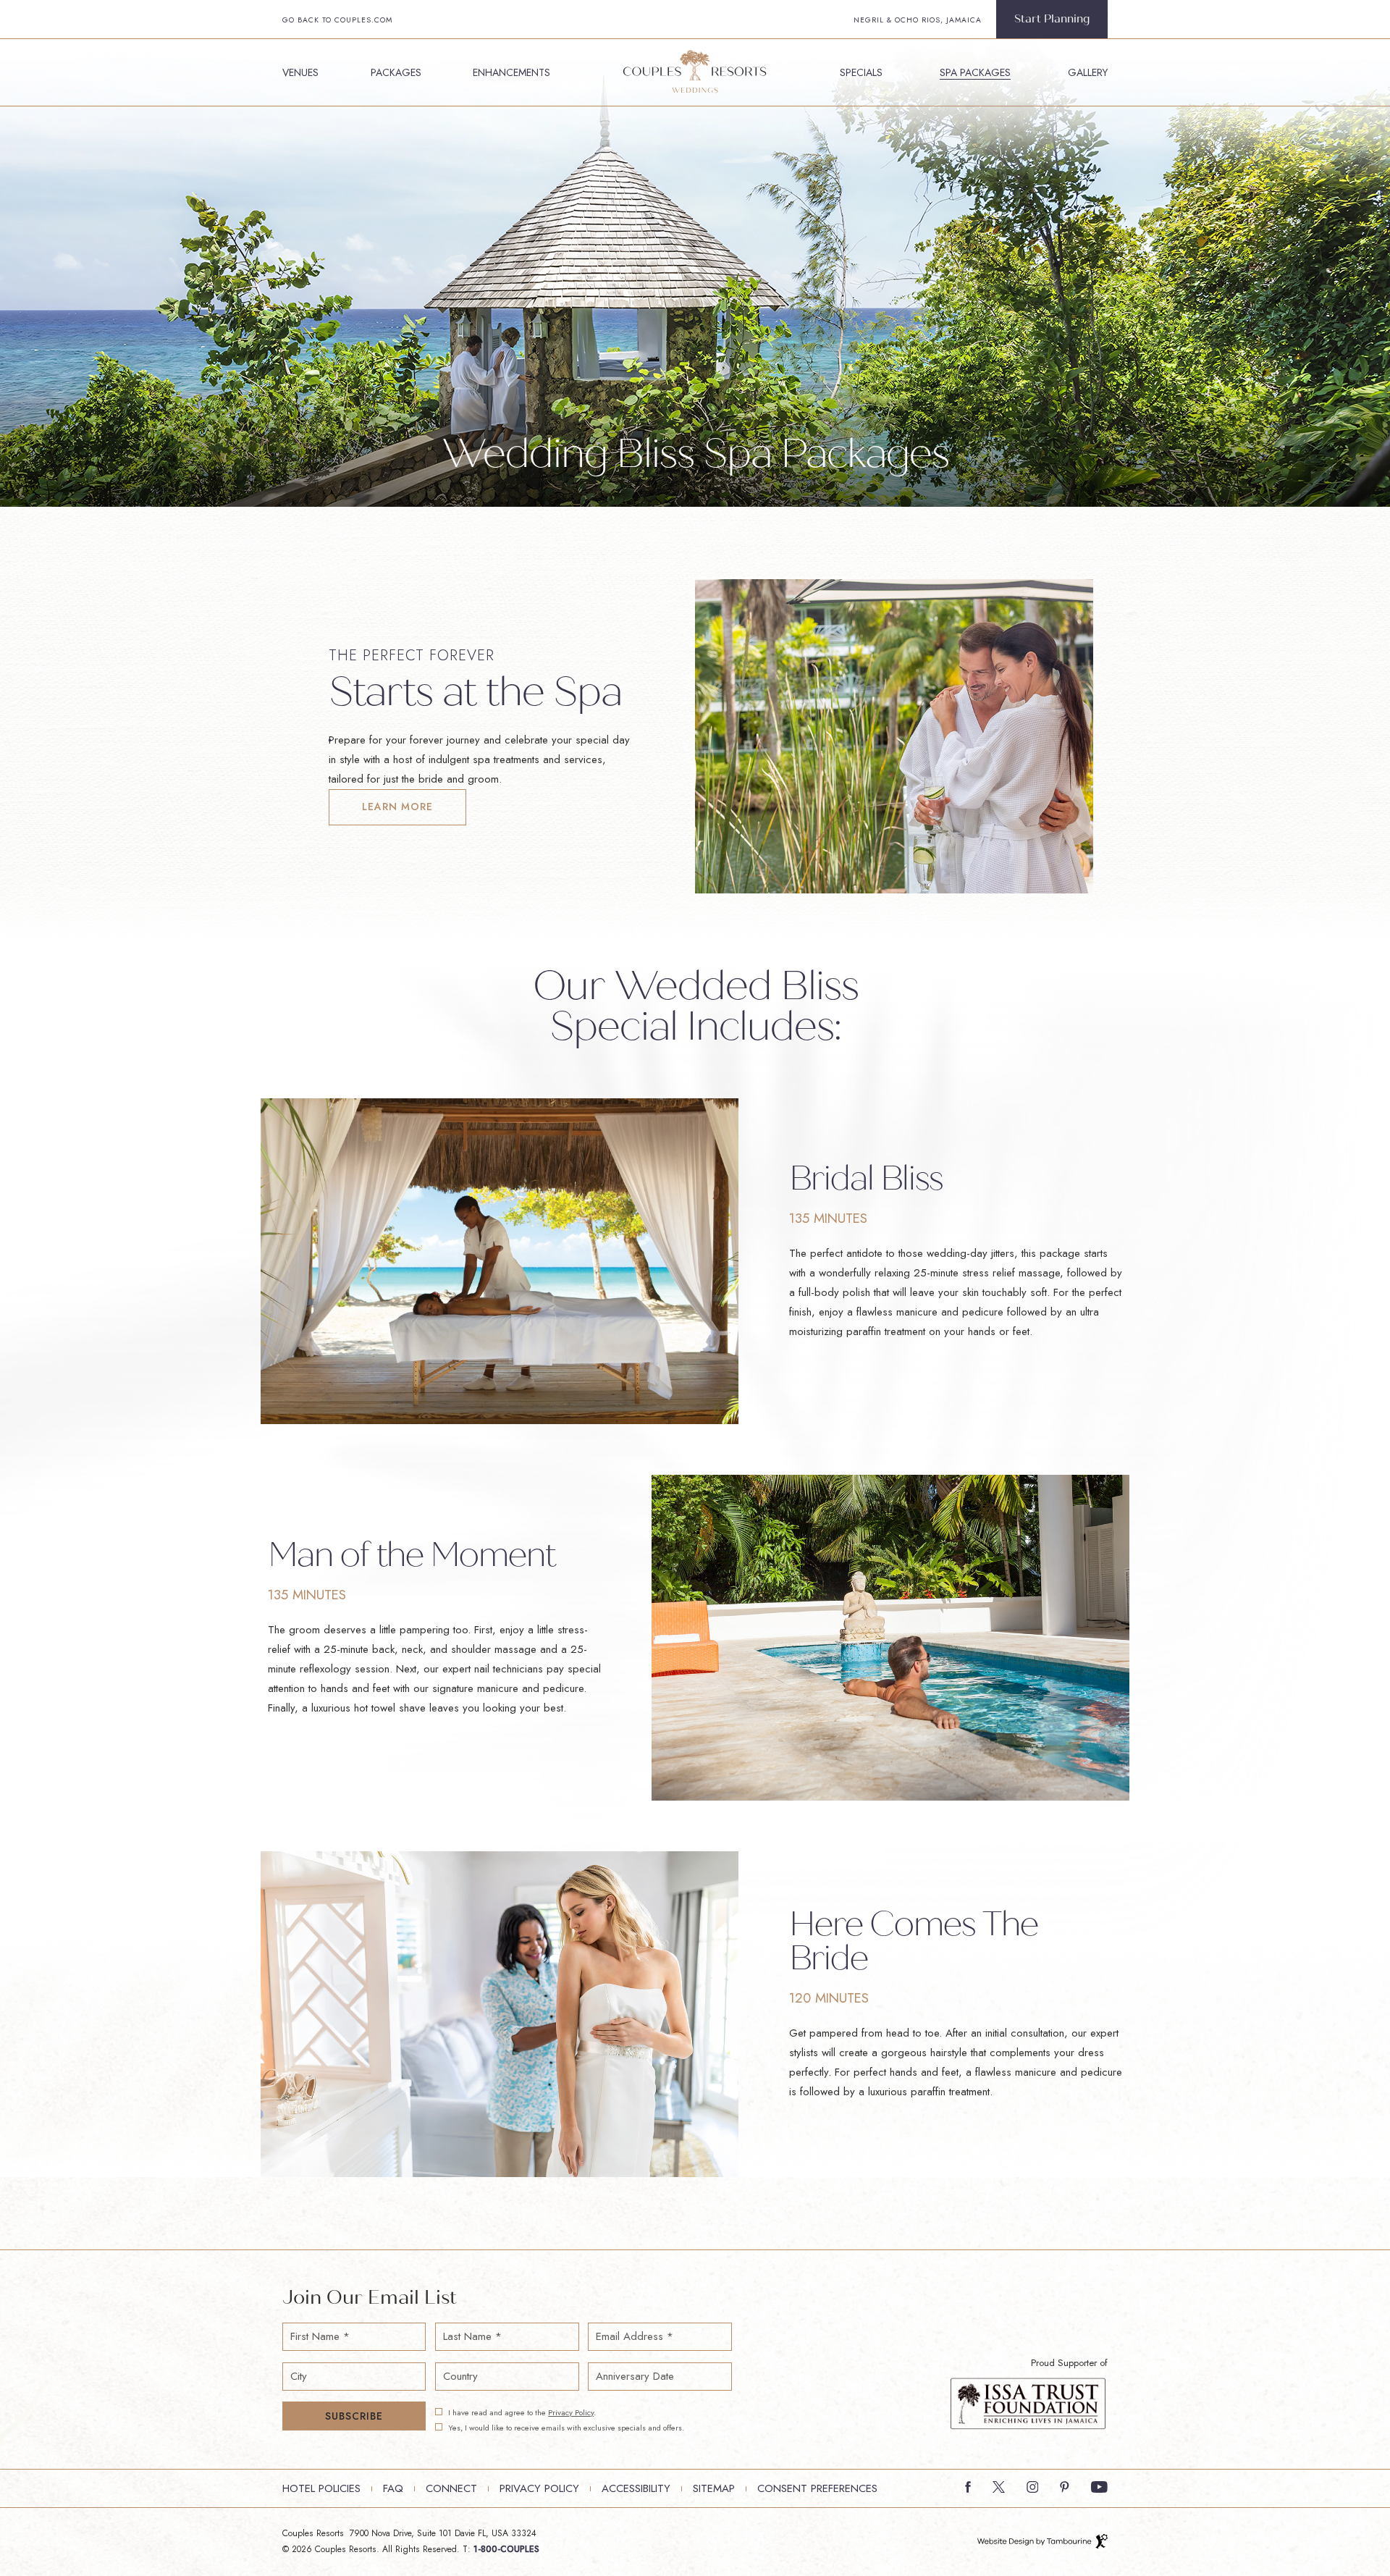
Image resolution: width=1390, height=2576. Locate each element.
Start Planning (1052, 19)
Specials (861, 72)
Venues (300, 72)
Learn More (395, 801)
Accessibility (636, 2488)
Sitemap (714, 2488)
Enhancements (511, 72)
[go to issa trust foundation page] (1028, 2402)
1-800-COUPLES (506, 2549)
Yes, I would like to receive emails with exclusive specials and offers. (566, 2428)
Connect (451, 2488)
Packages (396, 72)
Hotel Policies (321, 2488)
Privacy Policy (571, 2412)
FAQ (393, 2488)
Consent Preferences (817, 2488)
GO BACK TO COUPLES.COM (337, 20)
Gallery (1088, 72)
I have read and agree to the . (522, 2413)
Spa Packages (975, 72)
